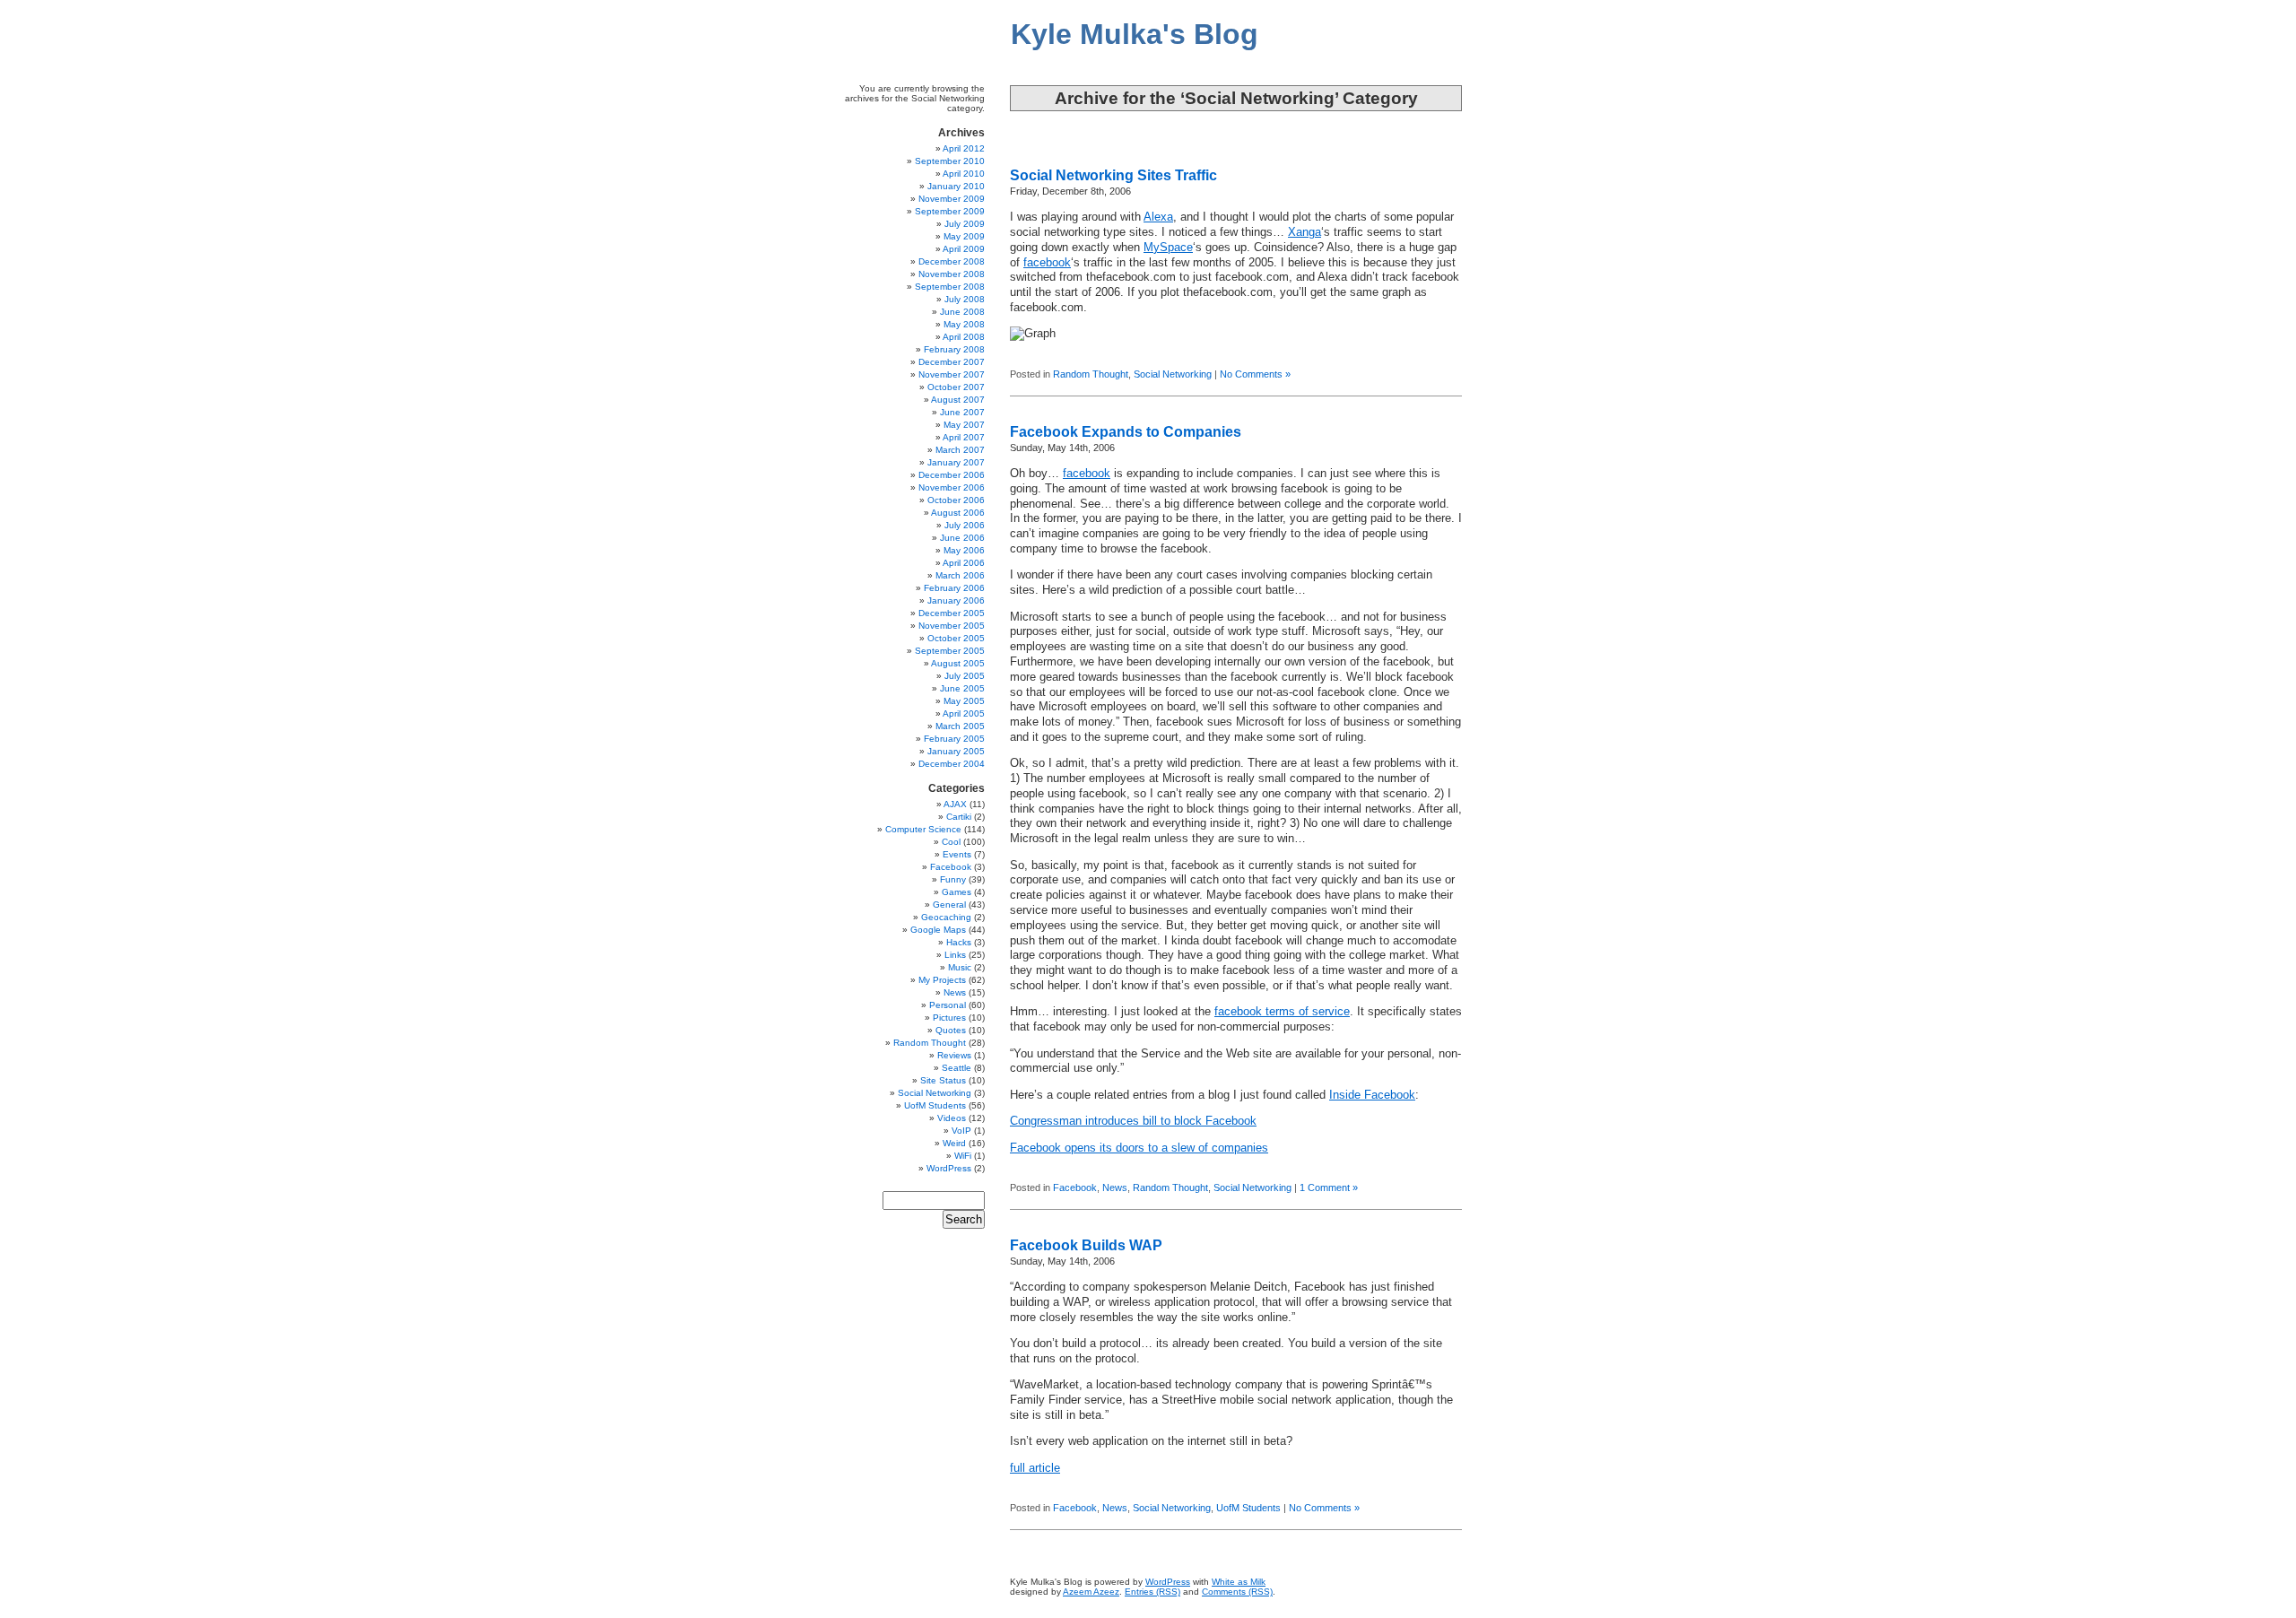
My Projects (942, 980)
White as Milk (1239, 1582)
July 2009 (965, 224)
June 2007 (962, 412)
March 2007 (960, 450)
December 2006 (952, 475)
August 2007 (958, 400)
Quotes (951, 1030)
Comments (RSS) (1237, 1592)
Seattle (957, 1068)
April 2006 (964, 563)
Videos (952, 1118)
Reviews (954, 1055)
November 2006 (952, 487)
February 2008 (954, 349)
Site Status (943, 1080)
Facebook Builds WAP (1086, 1245)
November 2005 (952, 626)
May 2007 (964, 425)
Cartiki (959, 817)
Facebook (1075, 1187)
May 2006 (964, 550)
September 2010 (950, 161)
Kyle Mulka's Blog (1135, 34)
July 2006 (965, 525)
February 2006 (954, 588)
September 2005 (950, 651)
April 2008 (964, 337)
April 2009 (964, 249)
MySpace (1168, 248)
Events (957, 854)
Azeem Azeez (1091, 1592)
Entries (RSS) (1152, 1592)
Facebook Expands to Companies (1126, 432)
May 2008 (964, 324)
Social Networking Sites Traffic (1113, 175)
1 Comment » (1329, 1187)
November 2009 (952, 199)
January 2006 (956, 600)
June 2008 (962, 312)
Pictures (949, 1018)
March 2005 (960, 726)
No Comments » (1255, 374)
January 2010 (956, 186)
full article (1035, 1468)
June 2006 (962, 538)
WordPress (949, 1168)
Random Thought (1091, 374)
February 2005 (954, 739)
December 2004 (952, 764)
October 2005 (956, 638)
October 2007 (956, 387)
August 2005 (958, 663)
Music (960, 967)
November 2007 (952, 374)
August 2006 (958, 513)
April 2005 (964, 713)
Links (955, 955)
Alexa (1158, 217)
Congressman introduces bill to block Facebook (1133, 1121)
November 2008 (952, 274)
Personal (948, 1005)
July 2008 (965, 299)
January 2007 (956, 462)
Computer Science (923, 829)
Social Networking (1173, 374)
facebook (1047, 263)
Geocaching (946, 917)
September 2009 (950, 211)
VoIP (961, 1131)
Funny (953, 879)
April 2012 (964, 148)
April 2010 (964, 174)
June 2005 (962, 688)
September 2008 (950, 287)
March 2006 (960, 575)
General (949, 905)
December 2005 (952, 613)
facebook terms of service (1282, 1012)
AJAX (955, 804)
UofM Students (1248, 1508)
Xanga (1305, 232)
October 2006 (956, 500)
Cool (951, 842)
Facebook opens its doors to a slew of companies (1139, 1148)
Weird (954, 1143)
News (1115, 1187)
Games (957, 892)
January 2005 (956, 751)
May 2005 (964, 701)
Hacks (959, 942)
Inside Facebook (1372, 1095)
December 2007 (952, 362)
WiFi (963, 1156)
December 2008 (952, 261)
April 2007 (964, 437)
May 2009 (964, 236)
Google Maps (938, 930)
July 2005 (965, 676)
